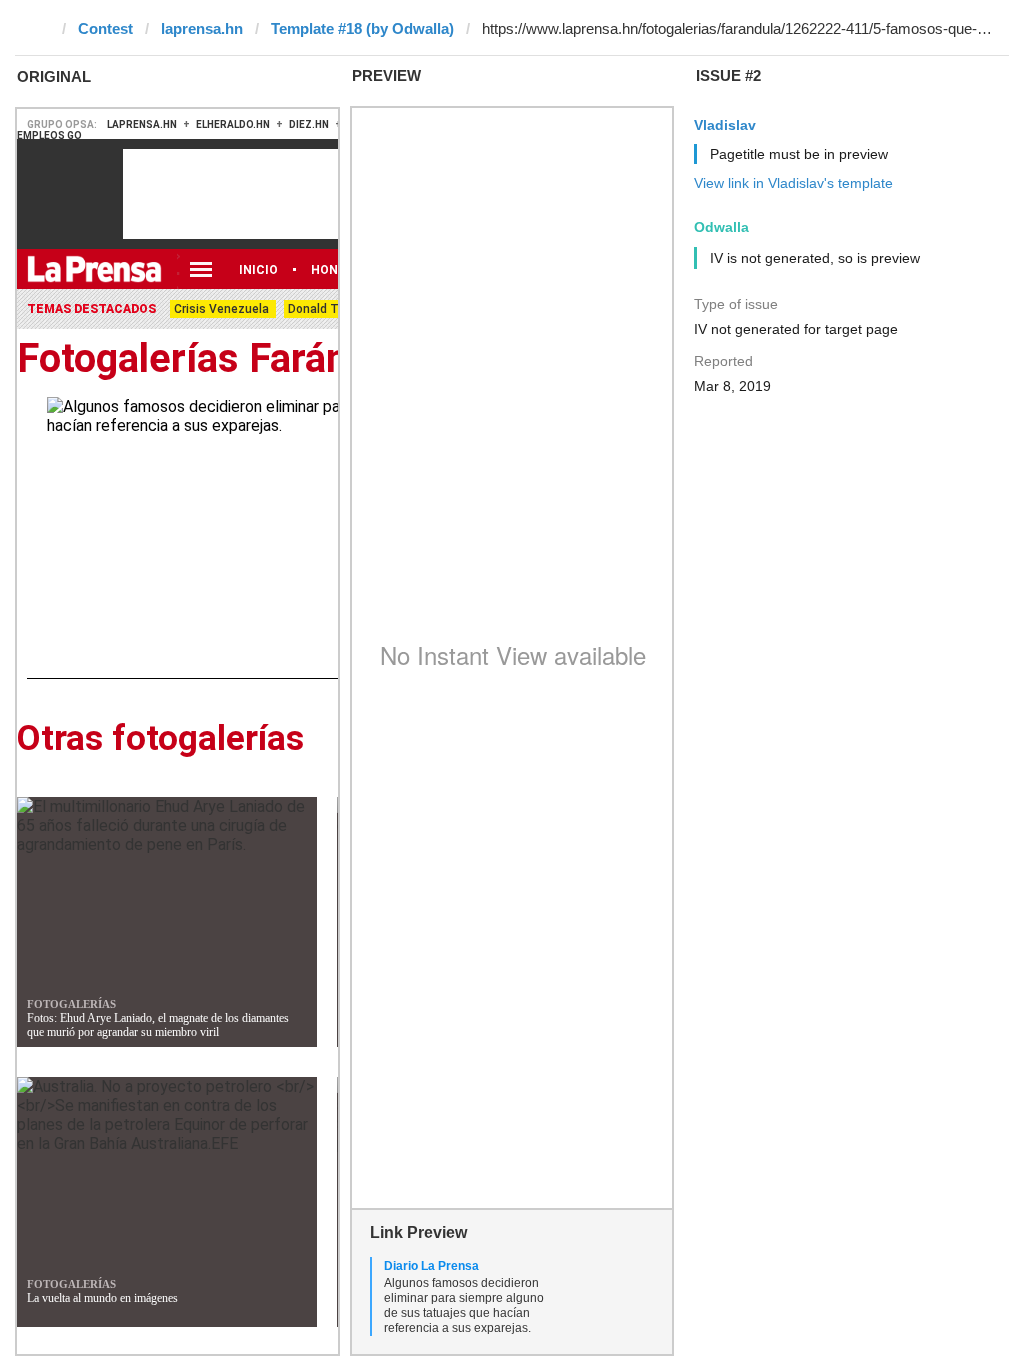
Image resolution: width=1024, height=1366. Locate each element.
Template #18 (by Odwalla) (362, 28)
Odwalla (721, 227)
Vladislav (725, 125)
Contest (105, 28)
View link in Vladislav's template (793, 183)
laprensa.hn (202, 28)
